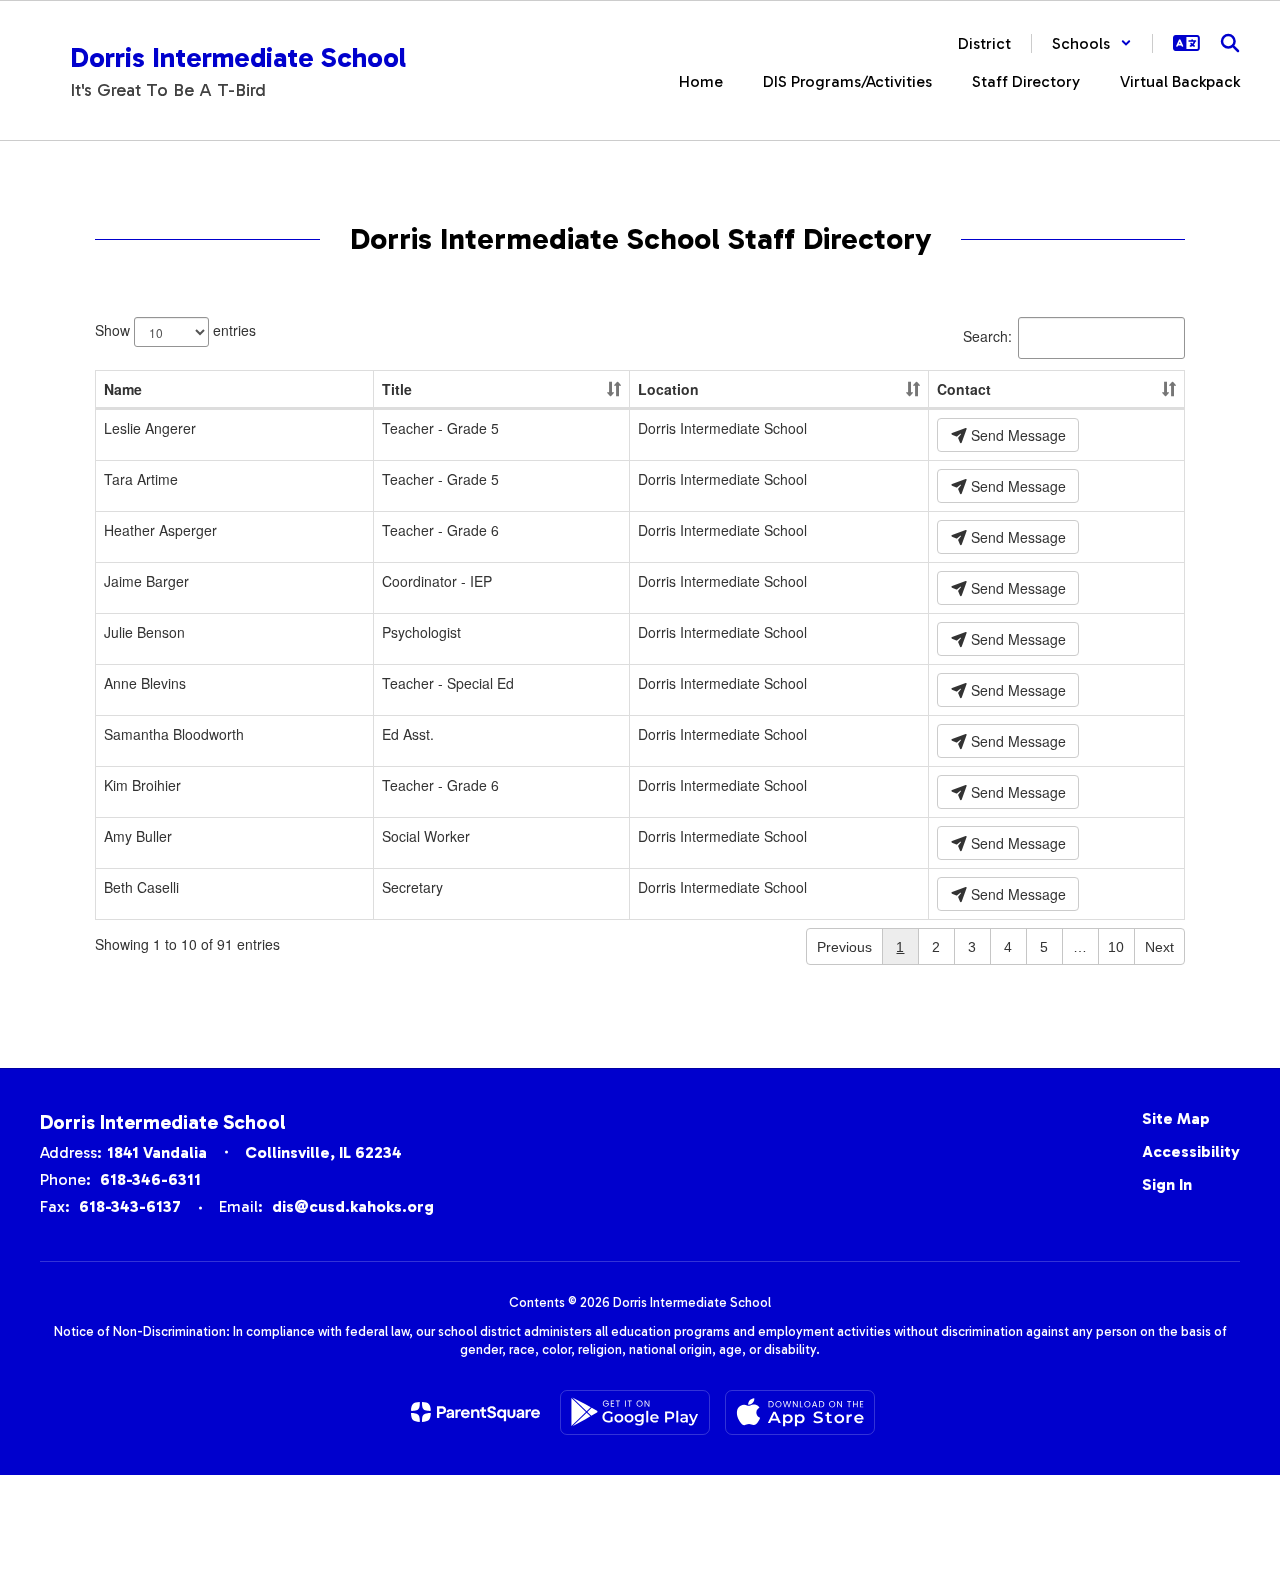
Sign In (1167, 1184)
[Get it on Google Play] (635, 1412)
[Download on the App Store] (800, 1412)
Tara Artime (141, 479)
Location (668, 389)
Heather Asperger (160, 530)
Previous (844, 947)
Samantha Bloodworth (174, 734)
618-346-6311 (150, 1179)
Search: (987, 336)
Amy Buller (138, 836)
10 (1116, 947)
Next (1159, 947)
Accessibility (1191, 1151)
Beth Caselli (141, 887)
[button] (1092, 43)
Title (397, 389)
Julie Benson (144, 632)
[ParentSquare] (475, 1412)
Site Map (1176, 1118)
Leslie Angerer (150, 428)
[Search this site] (1230, 43)
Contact (964, 389)
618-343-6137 (130, 1206)
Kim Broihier (142, 785)
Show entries (175, 330)
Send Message (1016, 435)
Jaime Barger (146, 581)
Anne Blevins (145, 683)
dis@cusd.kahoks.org (353, 1206)
